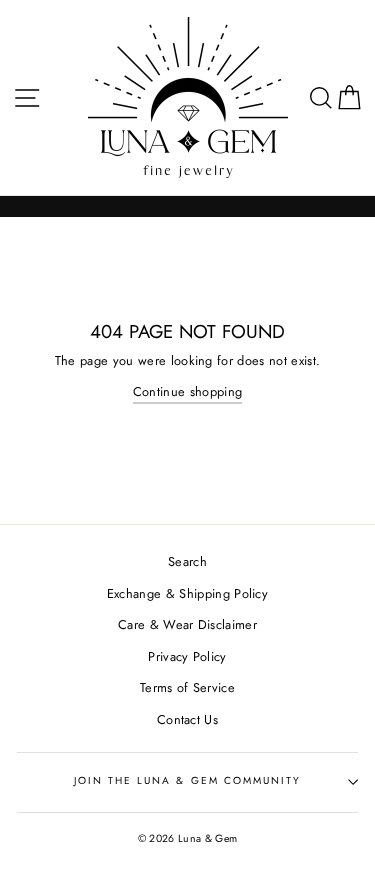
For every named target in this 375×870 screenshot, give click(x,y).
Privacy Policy (187, 656)
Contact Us (187, 719)
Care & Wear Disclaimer (187, 624)
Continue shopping (187, 391)
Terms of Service (187, 687)
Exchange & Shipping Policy (187, 593)
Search (187, 561)
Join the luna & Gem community (187, 780)
